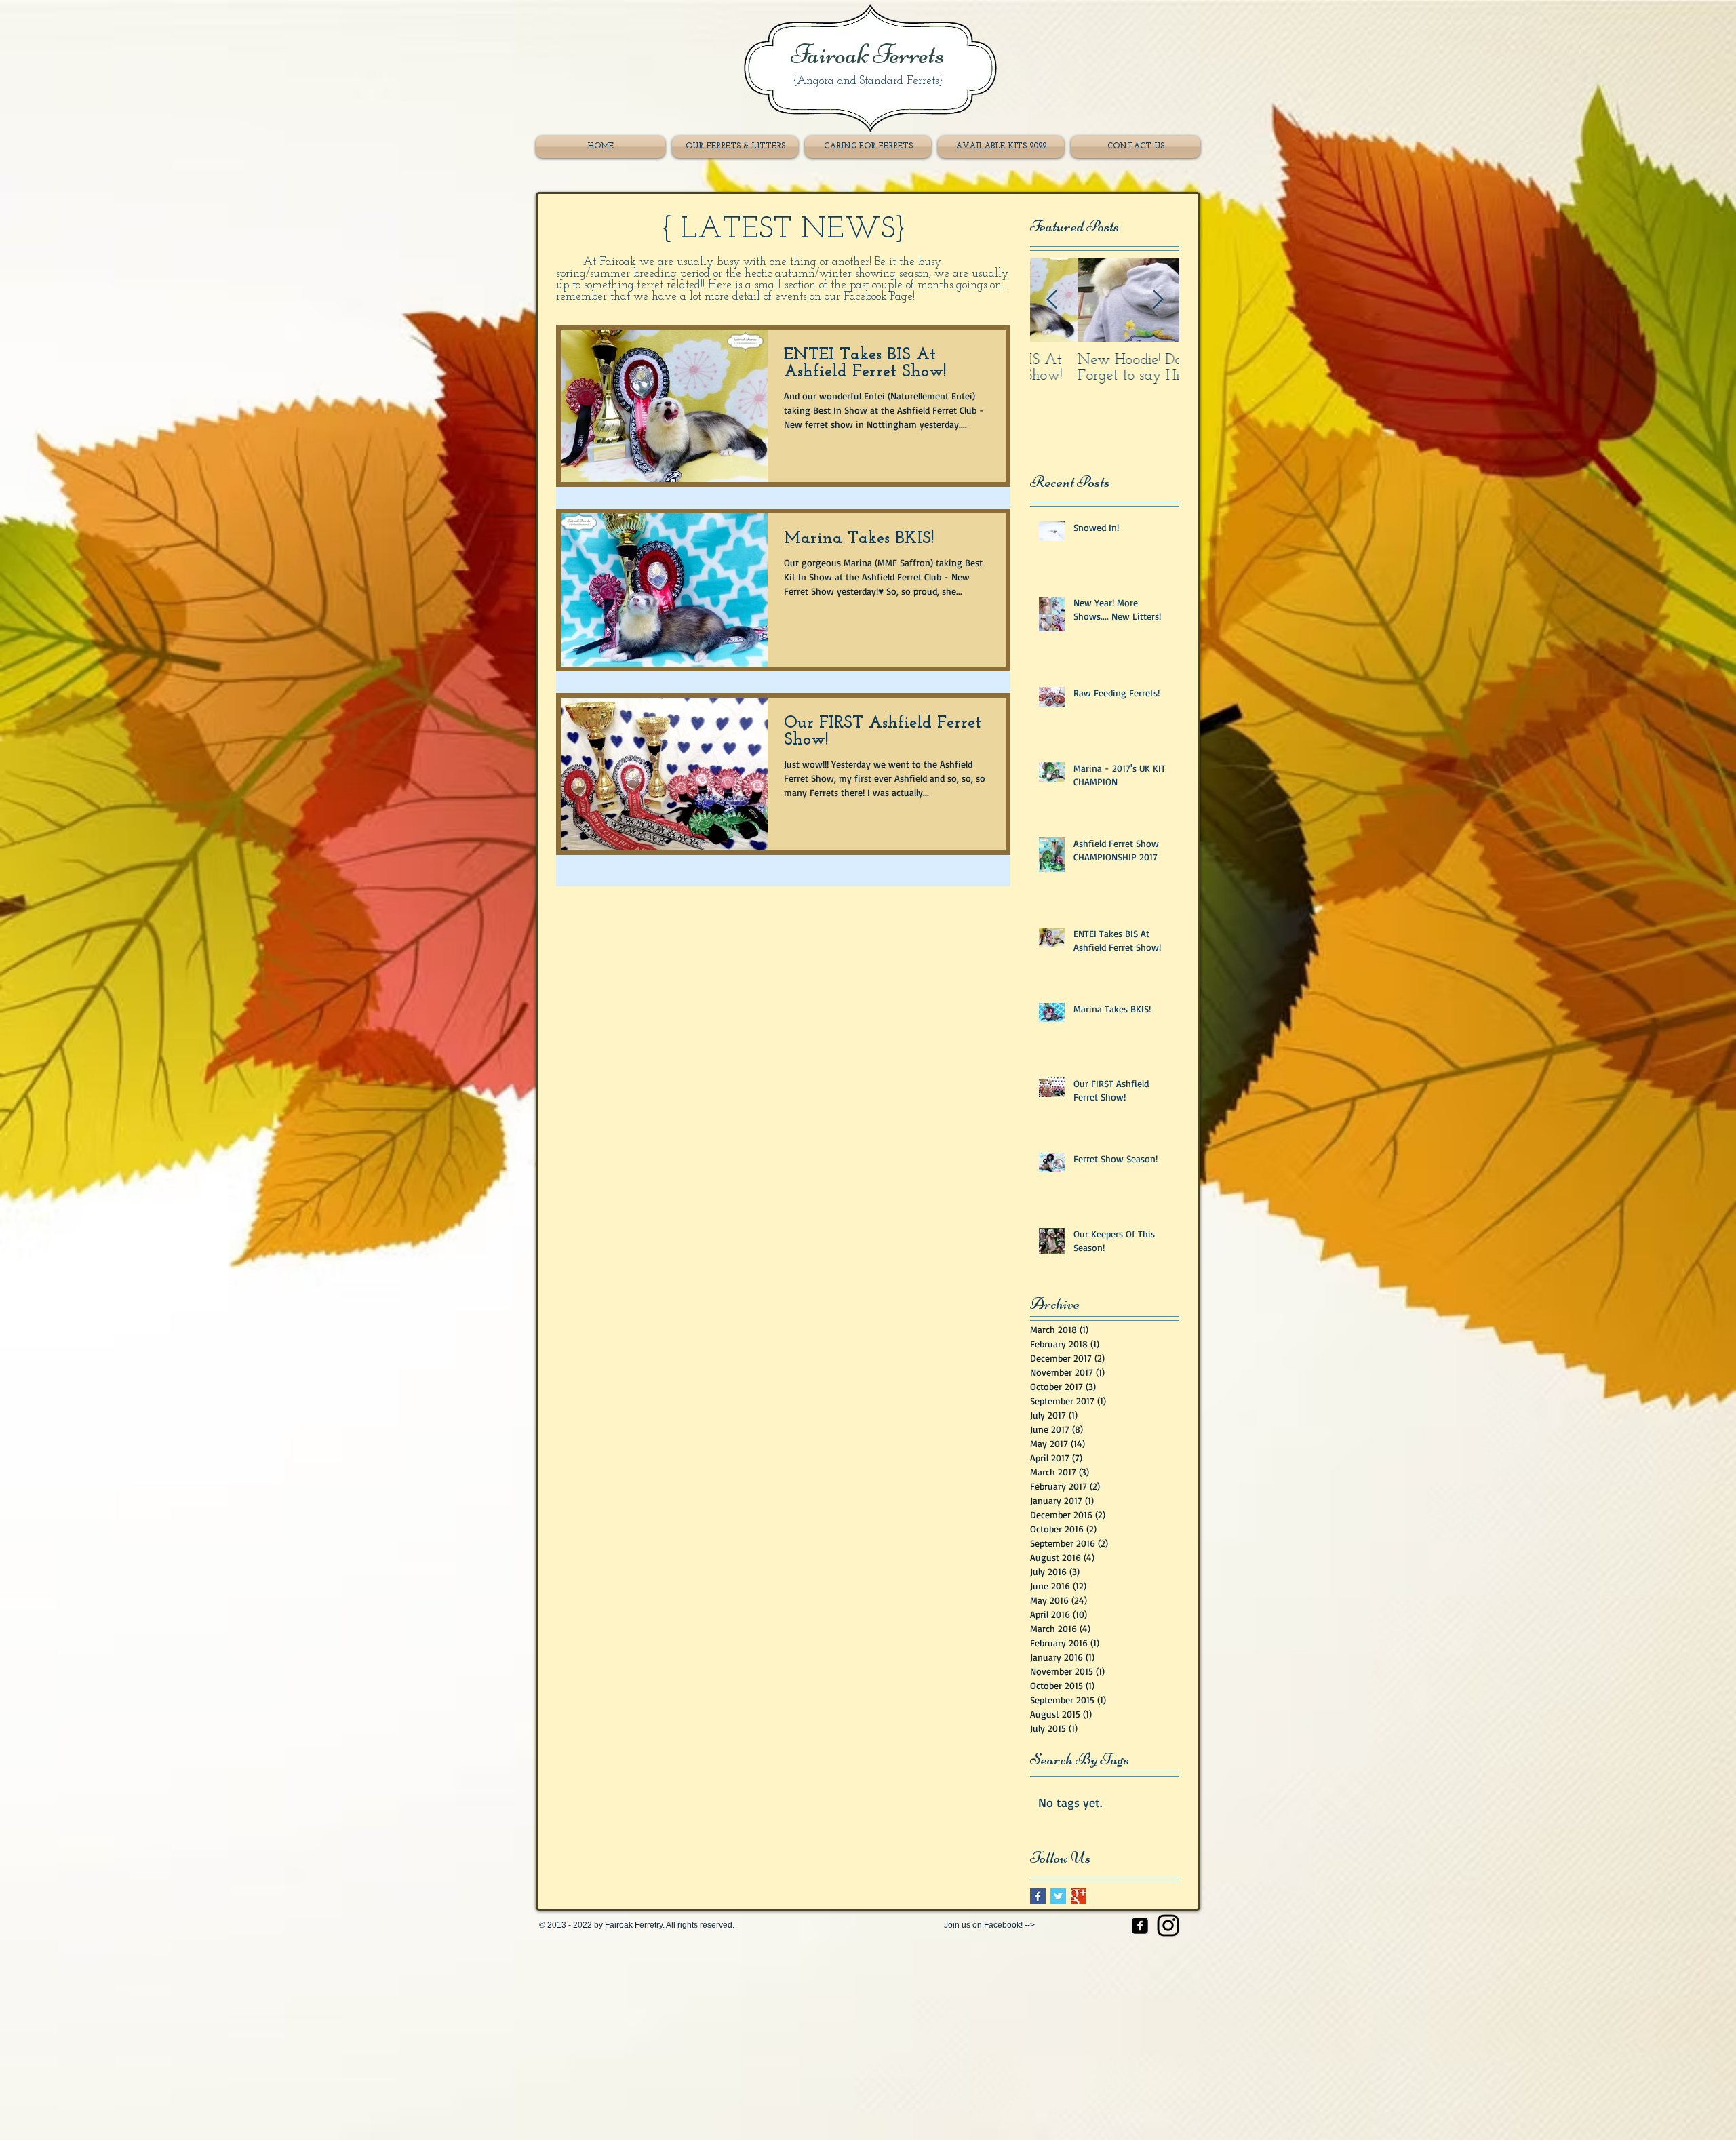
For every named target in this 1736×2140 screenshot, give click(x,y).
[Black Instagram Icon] (1168, 1925)
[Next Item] (1158, 300)
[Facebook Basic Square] (1038, 1896)
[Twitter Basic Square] (1058, 1896)
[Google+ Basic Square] (1079, 1896)
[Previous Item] (1052, 300)
